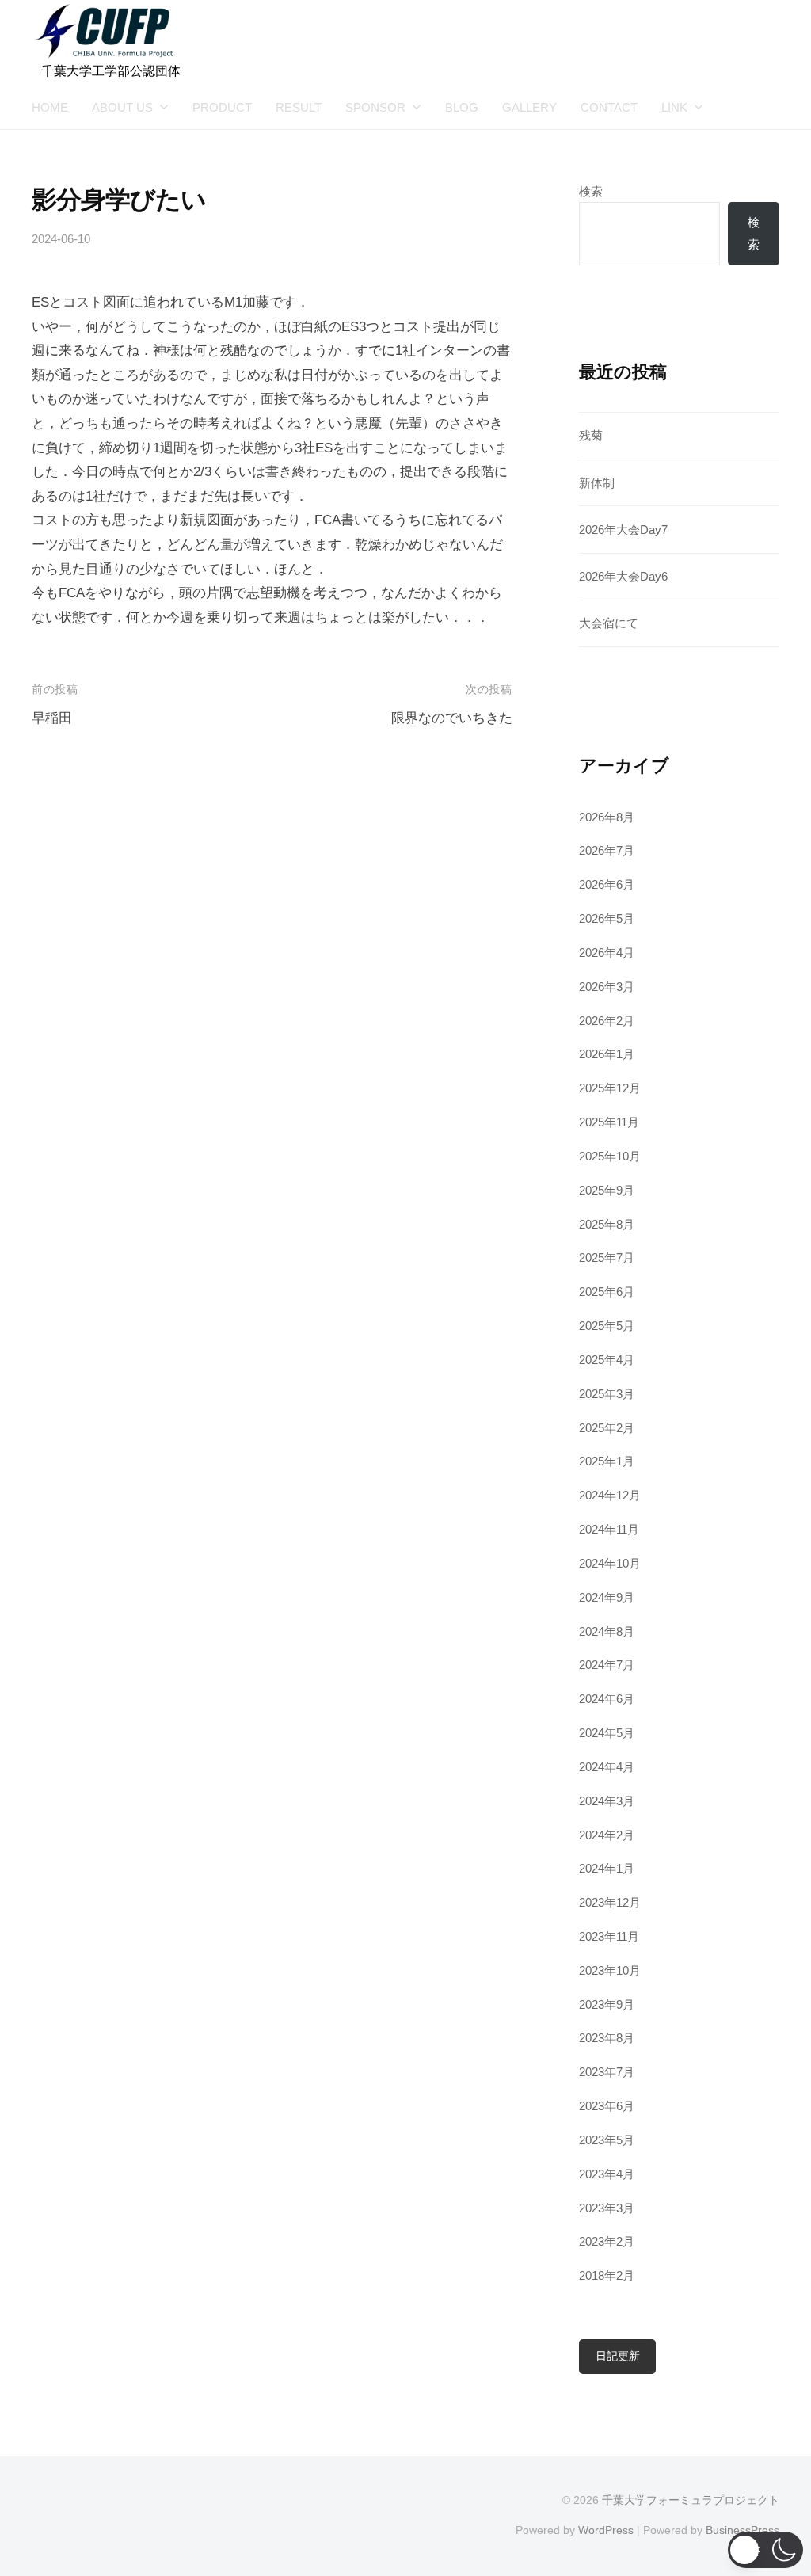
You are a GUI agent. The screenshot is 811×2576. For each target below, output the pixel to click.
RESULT (299, 107)
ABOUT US (122, 107)
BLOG (462, 107)
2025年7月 (607, 1258)
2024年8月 (607, 1631)
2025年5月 (607, 1326)
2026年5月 (607, 918)
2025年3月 (607, 1394)
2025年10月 (610, 1156)
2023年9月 (607, 2004)
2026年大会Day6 (623, 576)
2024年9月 (607, 1597)
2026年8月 (607, 817)
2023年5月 (607, 2140)
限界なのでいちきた (452, 718)
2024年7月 (607, 1665)
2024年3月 (607, 1801)
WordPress (606, 2530)
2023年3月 (607, 2208)
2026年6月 (607, 884)
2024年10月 (610, 1563)
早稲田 (52, 718)
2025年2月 (607, 1428)
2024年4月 (607, 1767)
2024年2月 (607, 1835)
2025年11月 (609, 1122)
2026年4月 (607, 953)
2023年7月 (607, 2072)
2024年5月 (607, 1733)
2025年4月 (607, 1360)
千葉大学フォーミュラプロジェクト (691, 2500)
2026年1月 (607, 1054)
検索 (591, 191)
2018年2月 (607, 2275)
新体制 (597, 483)
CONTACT (609, 107)
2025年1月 (607, 1461)
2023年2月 (607, 2241)
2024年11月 (609, 1529)
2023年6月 (607, 2106)
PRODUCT (222, 107)
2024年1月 (607, 1868)
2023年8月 (607, 2038)
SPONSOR (375, 107)
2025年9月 (607, 1190)
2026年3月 (607, 987)
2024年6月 (607, 1699)
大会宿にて (609, 623)
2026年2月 (607, 1021)
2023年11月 (609, 1936)
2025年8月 (607, 1224)
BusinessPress (742, 2530)
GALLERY (529, 107)
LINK (674, 107)
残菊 (591, 435)
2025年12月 (610, 1088)
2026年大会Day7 (623, 530)
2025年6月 (607, 1292)
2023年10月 (610, 1970)
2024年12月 (610, 1495)
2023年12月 (610, 1902)
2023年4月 (607, 2174)
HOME (50, 107)
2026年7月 (607, 850)
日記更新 (618, 2356)
